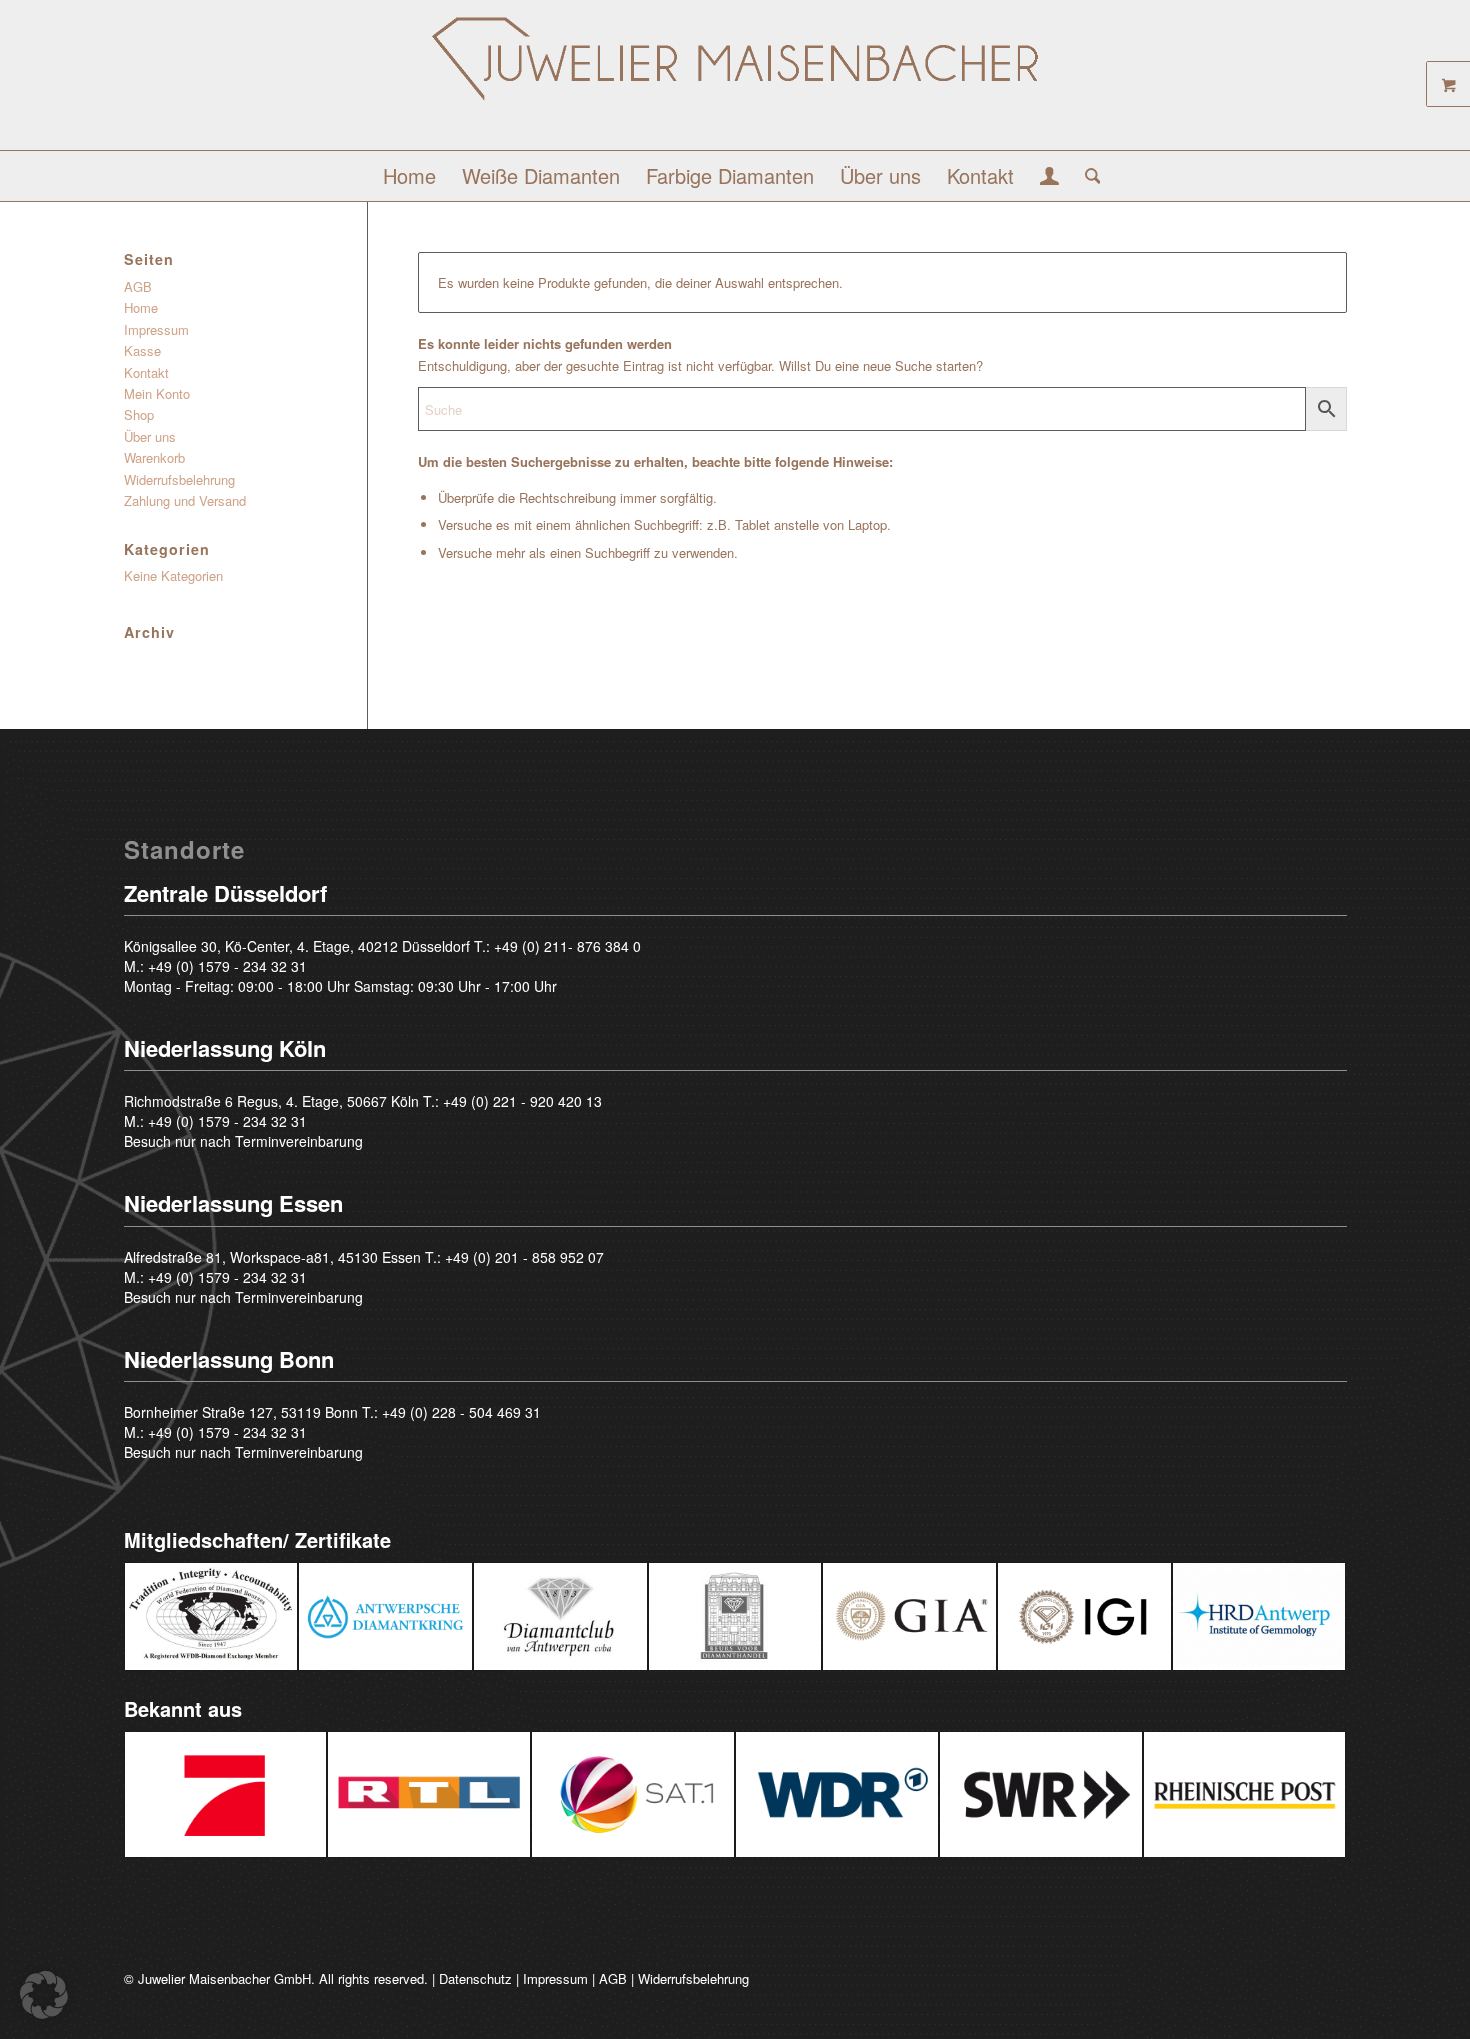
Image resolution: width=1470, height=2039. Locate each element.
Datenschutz (475, 1978)
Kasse (142, 350)
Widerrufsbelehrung (179, 479)
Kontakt (146, 372)
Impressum (156, 329)
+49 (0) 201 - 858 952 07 (524, 1257)
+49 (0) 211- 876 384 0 (567, 946)
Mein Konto (157, 393)
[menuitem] (409, 176)
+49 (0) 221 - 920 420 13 (522, 1101)
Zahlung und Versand (185, 500)
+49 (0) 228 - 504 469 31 (461, 1412)
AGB (138, 286)
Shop (139, 414)
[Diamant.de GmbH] (735, 82)
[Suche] (1086, 176)
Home (141, 307)
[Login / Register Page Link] (1049, 178)
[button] (44, 1995)
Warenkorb (154, 457)
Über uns (150, 436)
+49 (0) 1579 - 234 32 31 (227, 966)
